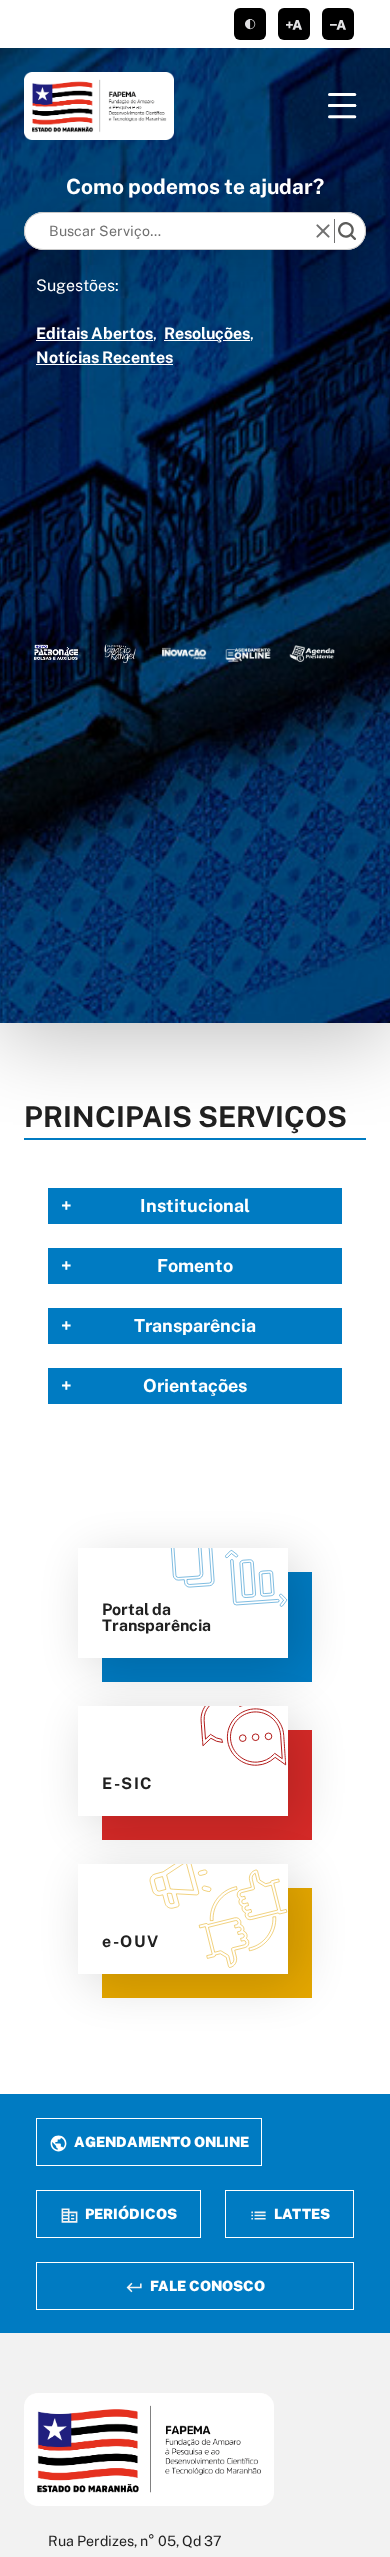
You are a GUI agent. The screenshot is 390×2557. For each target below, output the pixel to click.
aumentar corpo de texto (294, 24)
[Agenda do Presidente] (312, 652)
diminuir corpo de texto (338, 24)
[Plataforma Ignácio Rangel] (120, 652)
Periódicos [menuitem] (129, 2213)
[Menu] (342, 106)
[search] (347, 231)
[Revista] (184, 652)
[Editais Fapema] (248, 652)
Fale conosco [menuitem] (206, 2285)
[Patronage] (56, 652)
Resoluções (207, 333)
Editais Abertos (94, 333)
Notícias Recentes (104, 357)
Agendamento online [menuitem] (160, 2141)
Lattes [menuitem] (300, 2213)
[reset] (323, 231)
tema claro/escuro (250, 24)
